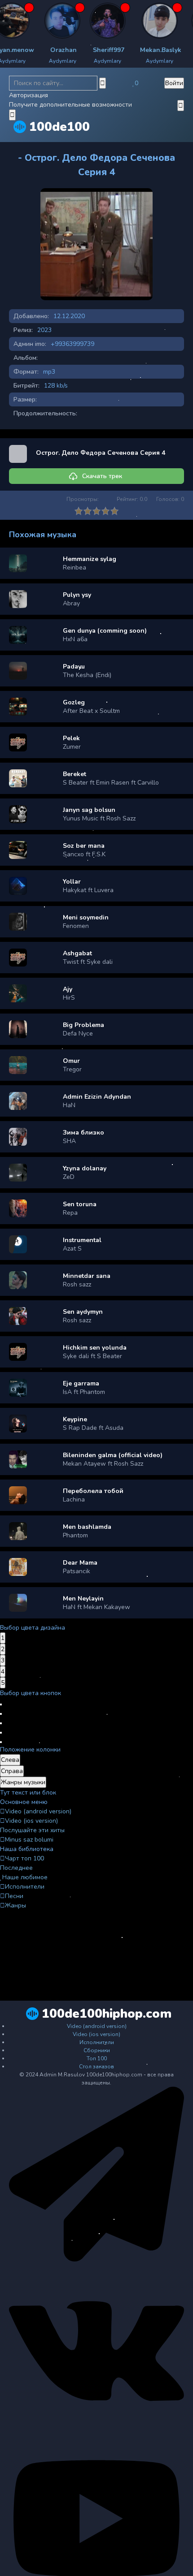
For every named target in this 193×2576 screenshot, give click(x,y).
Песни (14, 1896)
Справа (12, 1771)
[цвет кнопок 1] (1, 1704)
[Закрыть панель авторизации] (12, 115)
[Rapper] (71, 21)
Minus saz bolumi (29, 1840)
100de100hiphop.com (107, 2014)
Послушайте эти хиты (32, 1830)
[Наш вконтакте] (96, 2437)
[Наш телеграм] (96, 2260)
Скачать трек (102, 476)
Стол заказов (96, 2067)
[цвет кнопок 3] (1, 1723)
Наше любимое (25, 1877)
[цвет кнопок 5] (1, 1742)
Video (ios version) (31, 1821)
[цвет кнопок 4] (1, 1733)
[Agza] (26, 21)
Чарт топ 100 (24, 1858)
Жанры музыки (23, 1782)
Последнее (16, 1868)
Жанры (15, 1905)
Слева (10, 1760)
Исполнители (25, 1887)
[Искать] (103, 83)
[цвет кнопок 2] (1, 1714)
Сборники (97, 2050)
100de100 (59, 127)
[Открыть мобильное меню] (181, 106)
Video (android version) (38, 1811)
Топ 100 (97, 2058)
